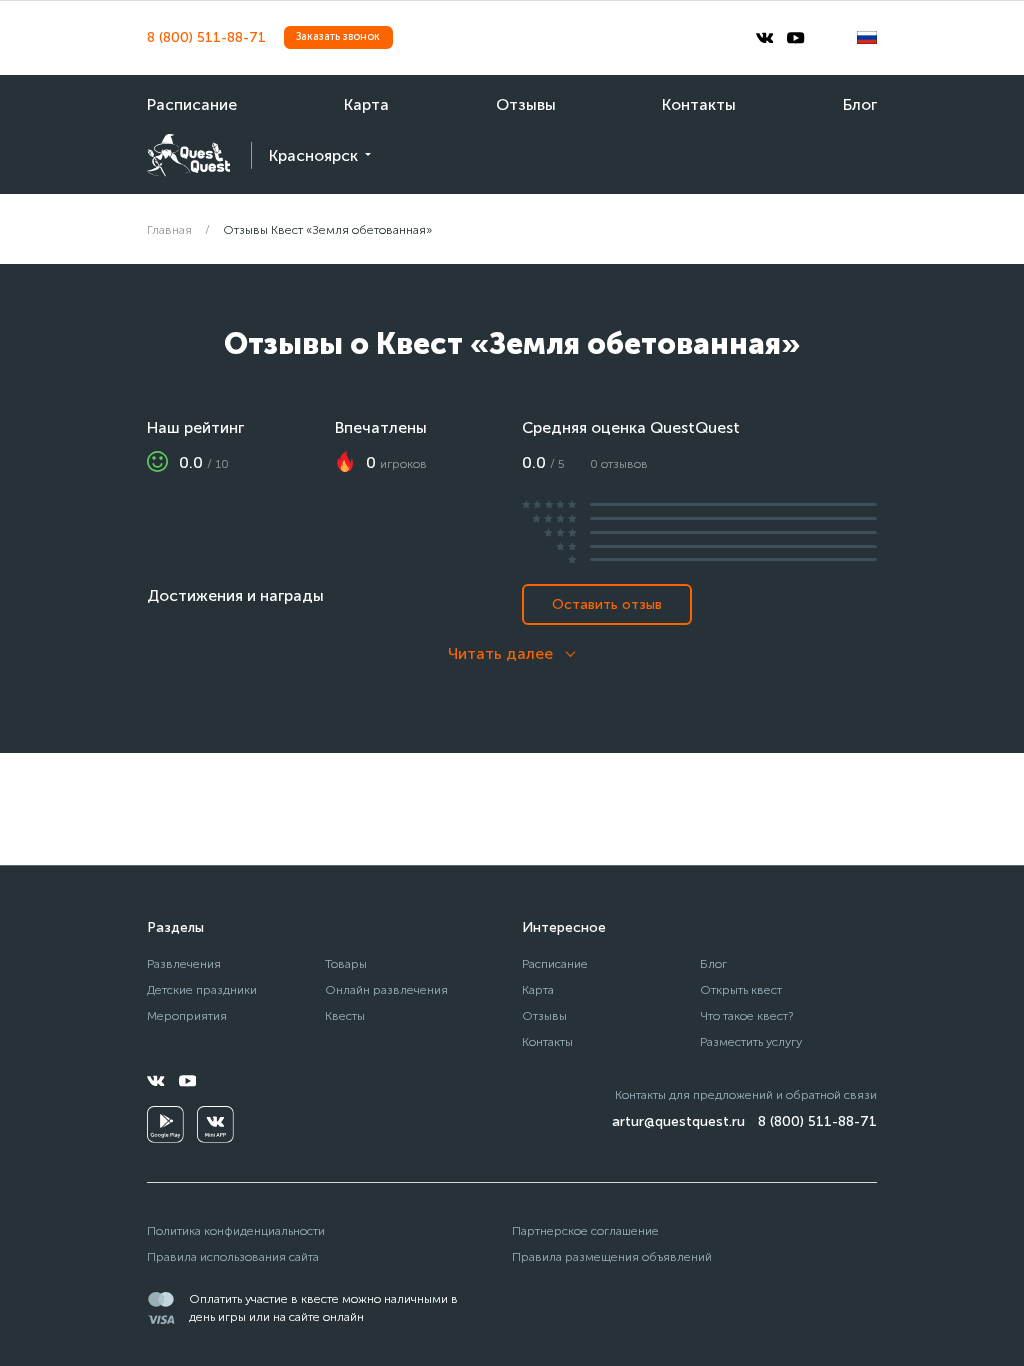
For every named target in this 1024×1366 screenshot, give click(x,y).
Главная (169, 229)
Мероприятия (187, 1015)
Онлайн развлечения (386, 989)
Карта (366, 104)
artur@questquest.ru (678, 1121)
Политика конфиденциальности (236, 1230)
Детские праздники (202, 989)
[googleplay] (165, 1124)
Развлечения (184, 963)
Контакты (699, 104)
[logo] (188, 155)
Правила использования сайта (233, 1256)
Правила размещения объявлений (612, 1256)
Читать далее (500, 653)
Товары (346, 963)
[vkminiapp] (215, 1124)
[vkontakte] (765, 38)
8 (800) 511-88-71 (206, 37)
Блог (860, 104)
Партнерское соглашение (585, 1230)
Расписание (192, 104)
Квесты (345, 1015)
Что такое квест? (747, 1015)
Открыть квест (741, 989)
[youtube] (796, 38)
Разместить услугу (751, 1041)
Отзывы (526, 104)
